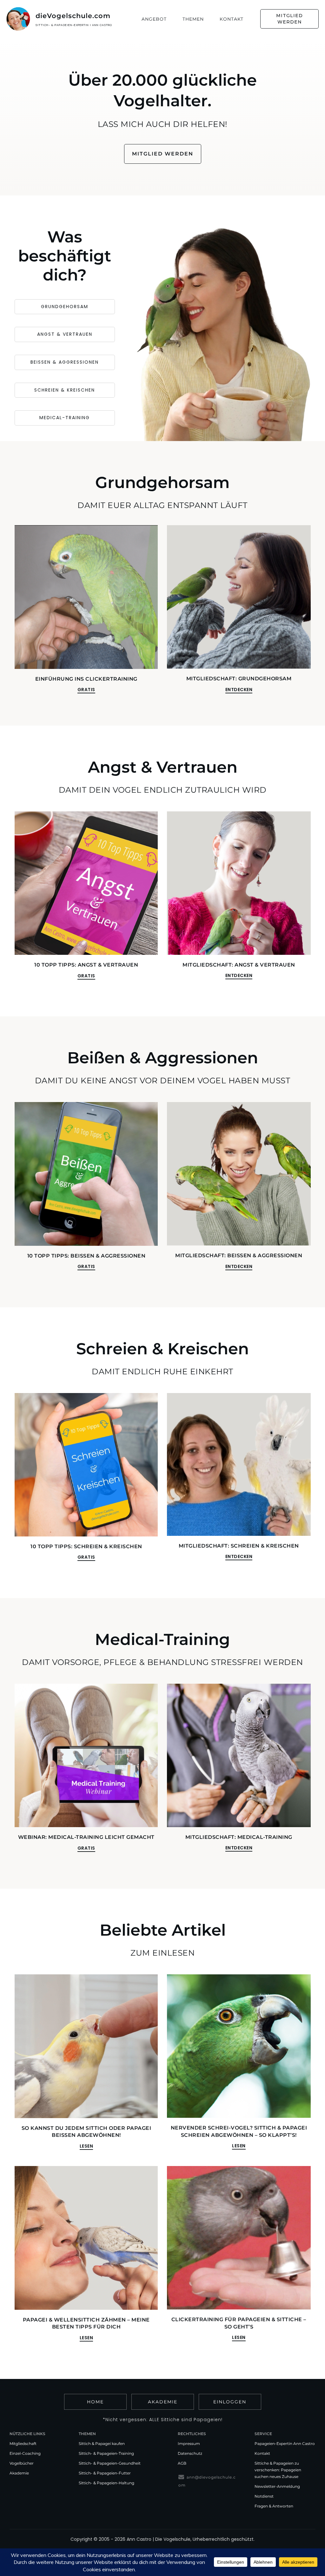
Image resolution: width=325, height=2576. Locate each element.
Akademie (19, 2473)
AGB (182, 2463)
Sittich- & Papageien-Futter (105, 2473)
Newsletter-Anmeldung (277, 2486)
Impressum (189, 2444)
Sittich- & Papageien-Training (106, 2453)
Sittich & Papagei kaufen (102, 2444)
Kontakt (262, 2453)
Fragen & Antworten (274, 2506)
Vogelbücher (22, 2463)
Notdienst (264, 2496)
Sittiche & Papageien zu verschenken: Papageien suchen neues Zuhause (278, 2470)
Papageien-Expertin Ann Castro (285, 2444)
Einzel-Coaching (25, 2453)
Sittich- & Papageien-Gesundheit (110, 2463)
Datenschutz (190, 2453)
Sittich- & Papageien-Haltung (106, 2483)
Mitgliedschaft (23, 2444)
